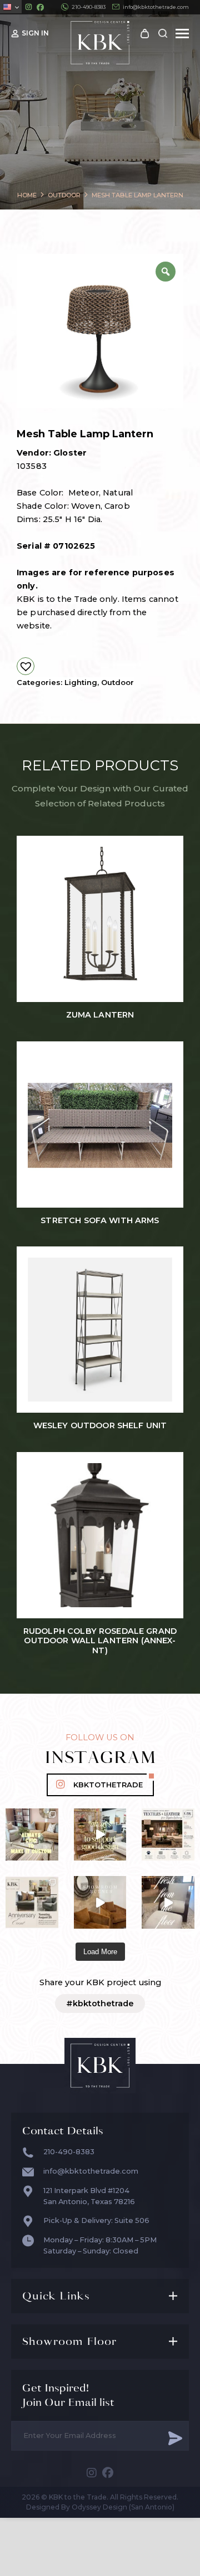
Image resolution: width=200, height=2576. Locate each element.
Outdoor (117, 682)
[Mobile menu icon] (182, 34)
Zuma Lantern (100, 1015)
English (11, 7)
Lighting (81, 682)
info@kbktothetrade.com (156, 7)
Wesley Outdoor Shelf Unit (100, 1426)
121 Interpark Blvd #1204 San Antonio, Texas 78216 (89, 2196)
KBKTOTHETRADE (108, 1785)
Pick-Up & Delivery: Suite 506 (96, 2220)
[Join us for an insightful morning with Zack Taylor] (168, 1835)
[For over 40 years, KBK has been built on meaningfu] (32, 1902)
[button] (26, 666)
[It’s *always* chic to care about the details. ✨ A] (100, 1835)
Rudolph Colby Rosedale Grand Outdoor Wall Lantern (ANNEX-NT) (100, 1641)
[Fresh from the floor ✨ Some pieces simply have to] (168, 1902)
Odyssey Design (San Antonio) (123, 2507)
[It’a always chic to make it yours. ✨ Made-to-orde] (32, 1835)
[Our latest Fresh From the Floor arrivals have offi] (100, 1902)
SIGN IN (35, 33)
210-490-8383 (89, 7)
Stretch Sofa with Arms (100, 1221)
